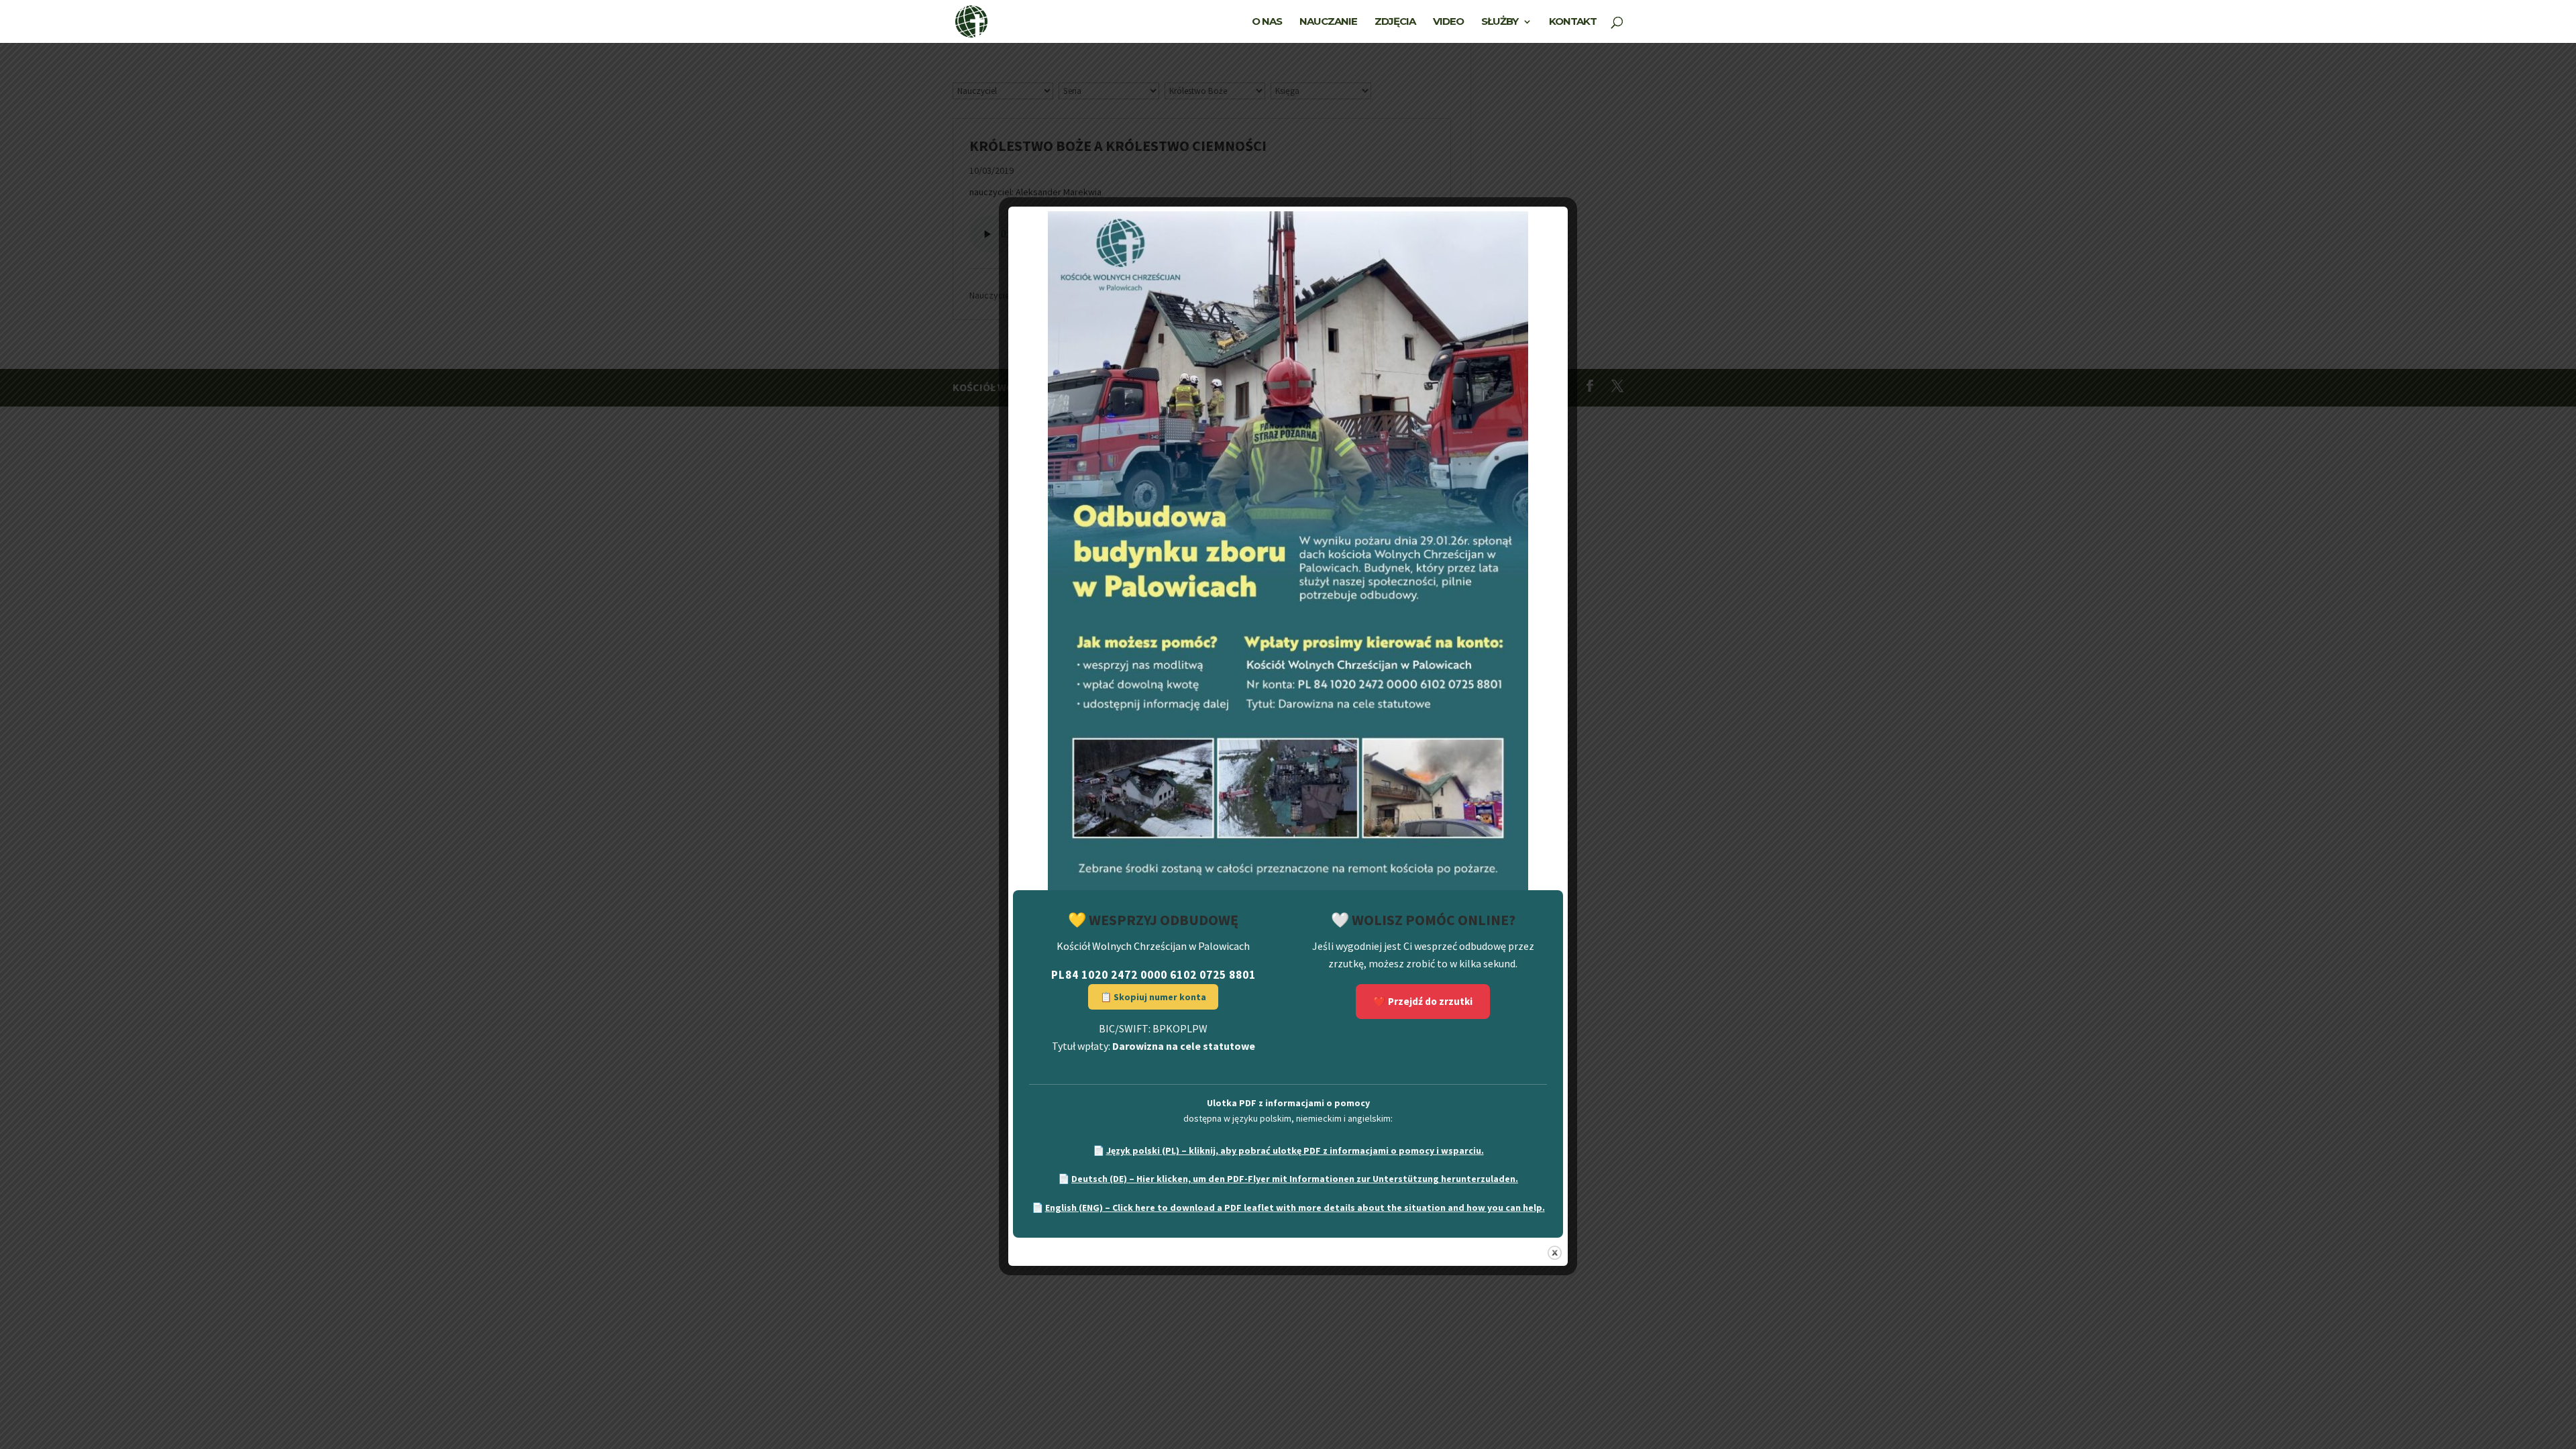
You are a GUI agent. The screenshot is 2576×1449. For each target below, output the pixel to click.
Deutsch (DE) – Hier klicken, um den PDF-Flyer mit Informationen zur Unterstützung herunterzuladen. (1295, 1179)
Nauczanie (1328, 22)
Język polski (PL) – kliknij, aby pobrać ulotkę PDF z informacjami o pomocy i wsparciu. (1295, 1150)
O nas (1267, 22)
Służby (1500, 22)
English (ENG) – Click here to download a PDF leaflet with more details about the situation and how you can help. (1295, 1207)
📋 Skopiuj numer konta (1153, 997)
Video (1448, 22)
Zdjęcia (1395, 22)
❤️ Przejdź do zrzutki (1423, 1001)
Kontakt (1573, 22)
